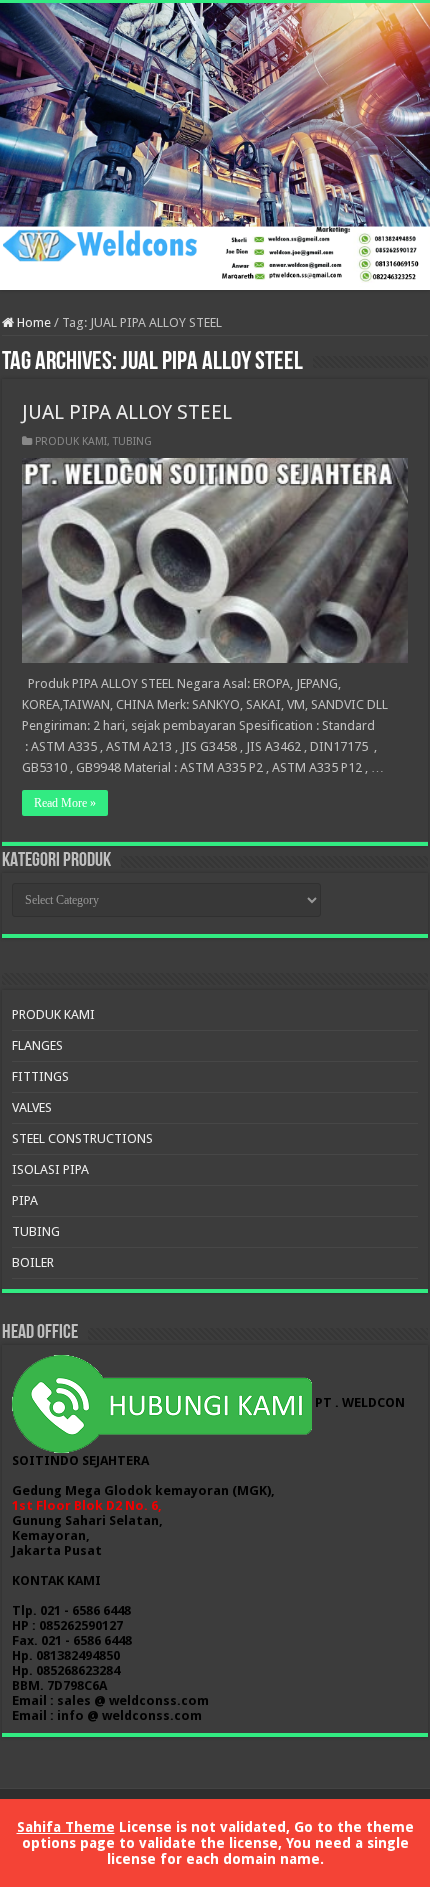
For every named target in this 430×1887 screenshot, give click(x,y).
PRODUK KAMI (71, 441)
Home (32, 322)
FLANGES (37, 1045)
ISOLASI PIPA (50, 1169)
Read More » (65, 803)
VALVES (32, 1107)
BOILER (33, 1262)
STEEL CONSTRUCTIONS (82, 1138)
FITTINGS (40, 1076)
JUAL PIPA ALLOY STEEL (127, 412)
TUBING (132, 441)
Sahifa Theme (66, 1827)
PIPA (25, 1200)
